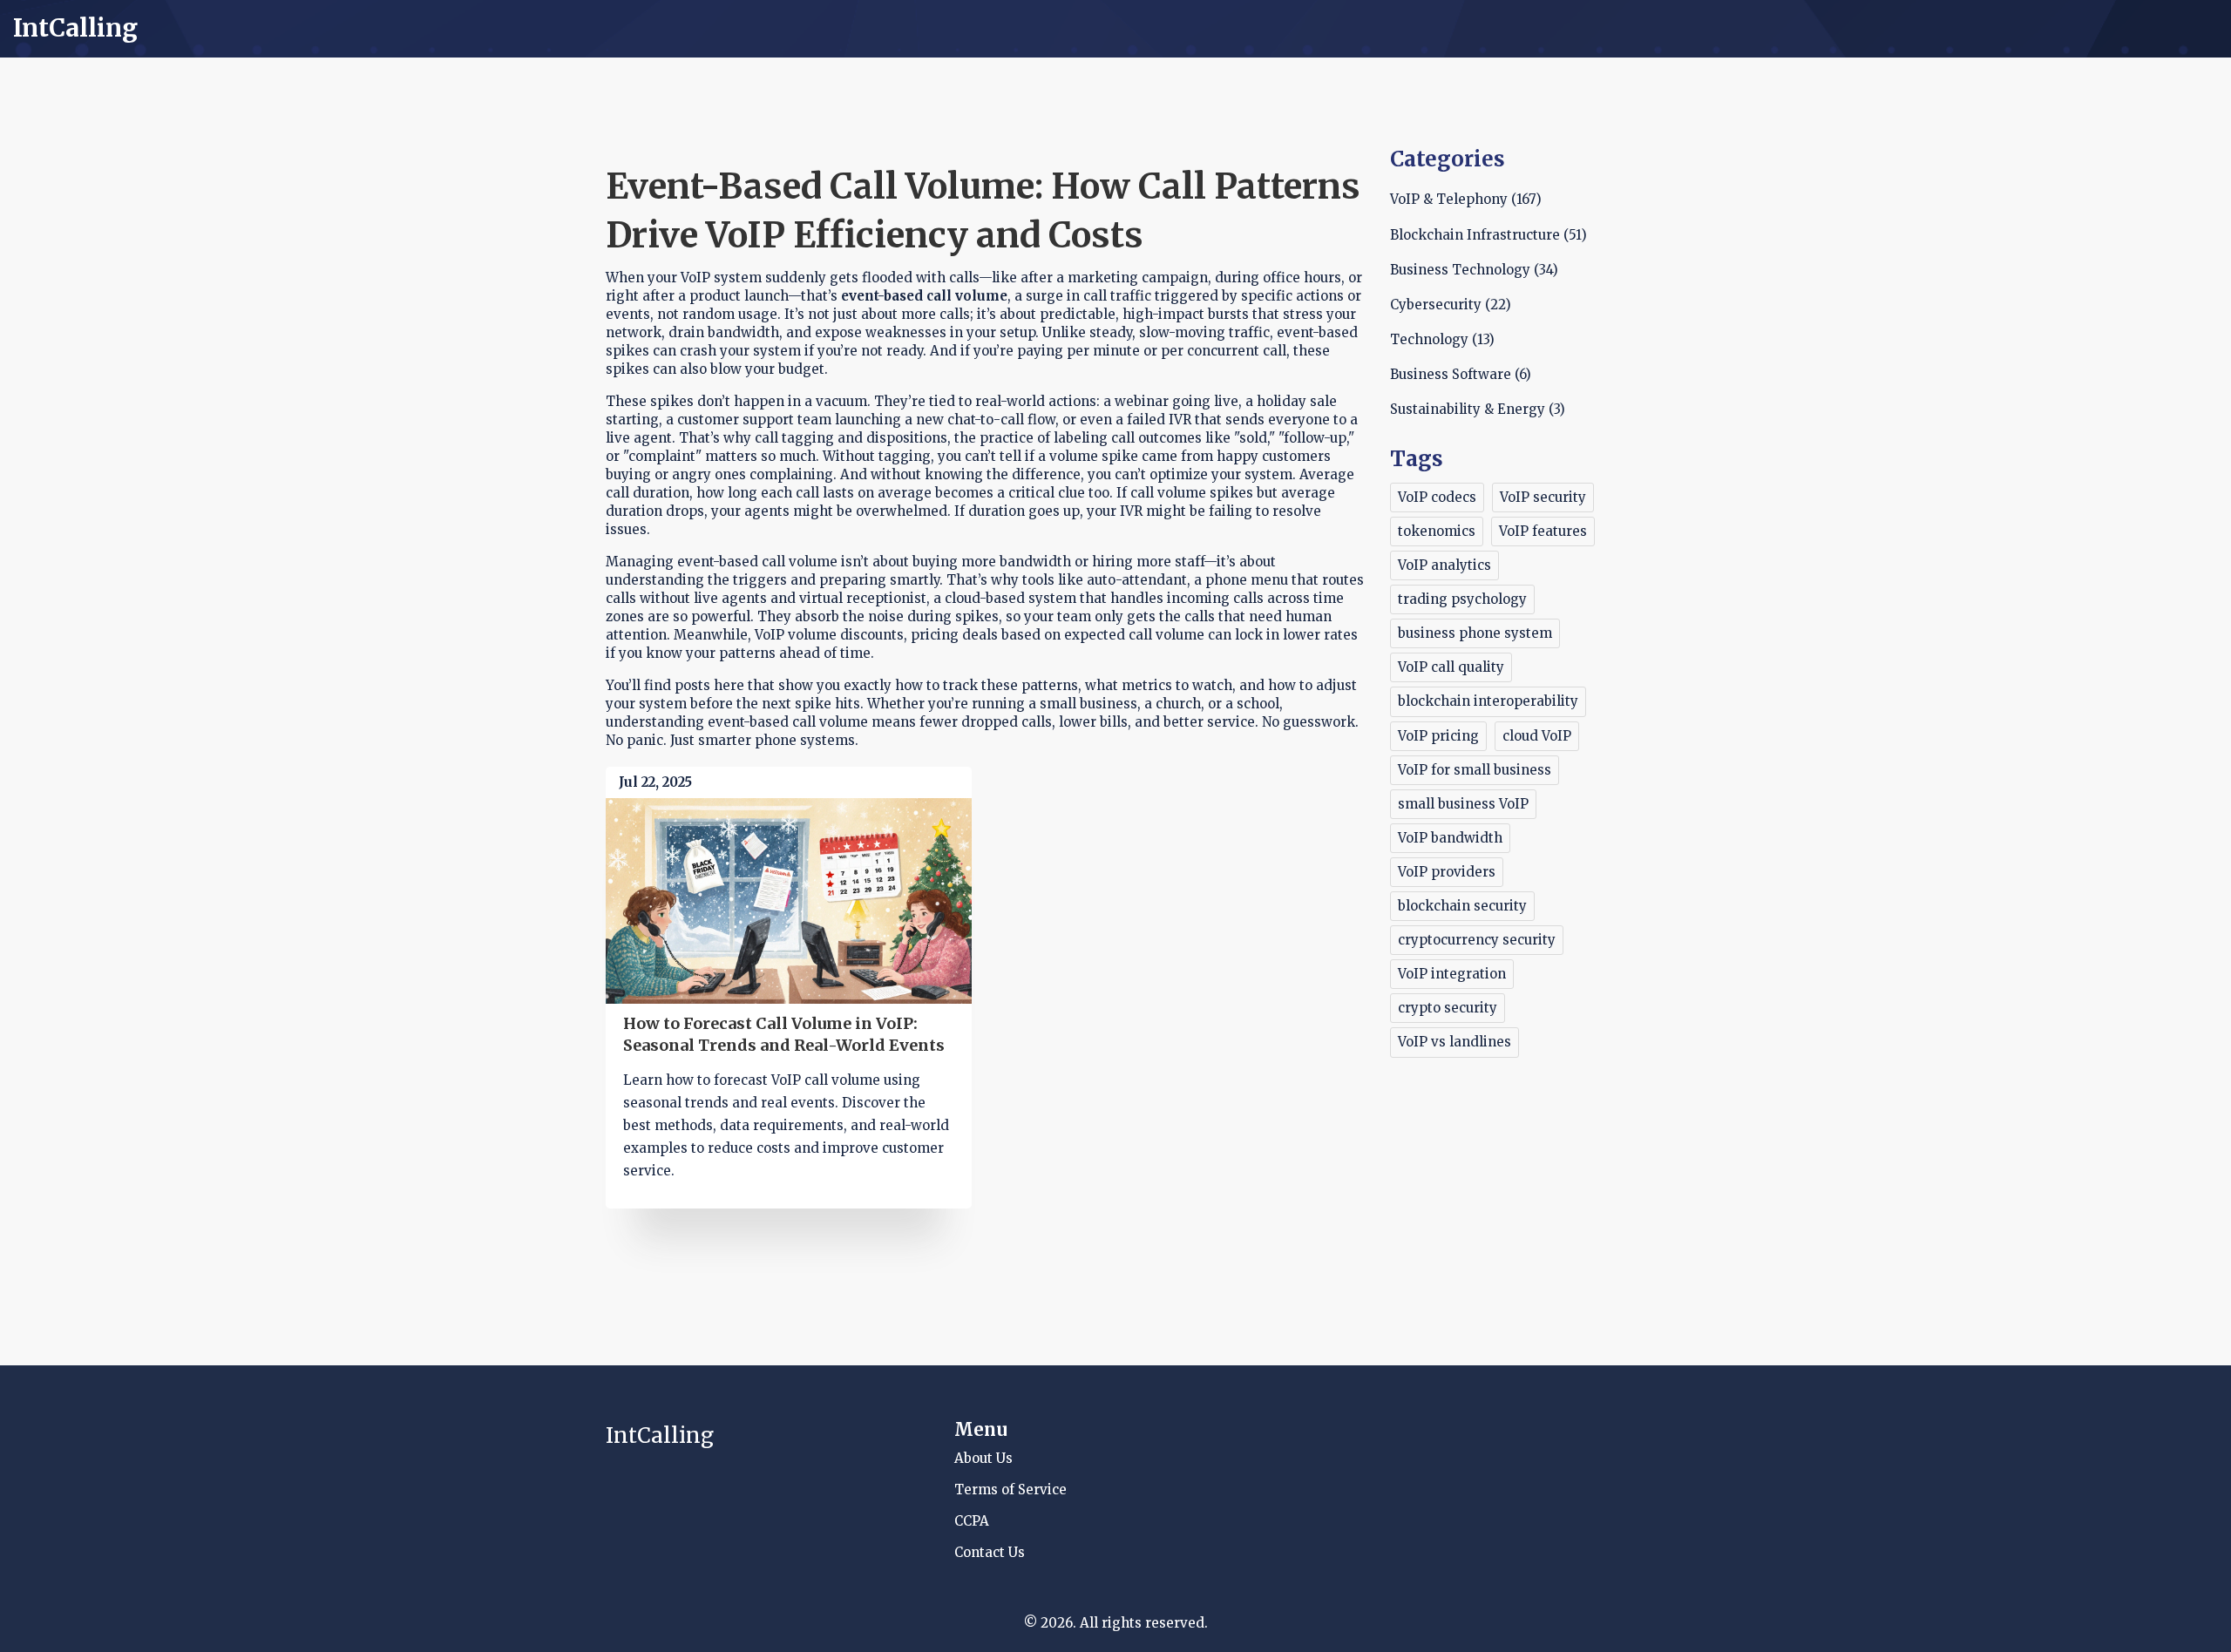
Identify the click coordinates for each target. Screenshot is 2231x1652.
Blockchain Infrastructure (1488, 235)
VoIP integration (1452, 974)
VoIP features (1543, 531)
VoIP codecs (1437, 497)
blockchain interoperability (1488, 701)
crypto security (1448, 1008)
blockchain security (1462, 906)
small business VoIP (1463, 804)
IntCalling (75, 29)
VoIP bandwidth (1450, 838)
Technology (1442, 339)
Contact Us (990, 1552)
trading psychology (1462, 599)
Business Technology (1474, 270)
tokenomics (1437, 531)
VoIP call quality (1451, 667)
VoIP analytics (1444, 565)
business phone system (1475, 633)
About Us (983, 1458)
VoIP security (1543, 497)
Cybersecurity (1451, 305)
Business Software (1461, 374)
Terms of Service (1010, 1490)
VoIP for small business (1475, 770)
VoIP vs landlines (1455, 1042)
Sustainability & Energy (1478, 409)
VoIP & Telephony (1466, 199)
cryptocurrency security (1477, 940)
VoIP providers (1447, 872)
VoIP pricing (1438, 736)
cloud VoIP (1537, 736)
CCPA (972, 1521)
